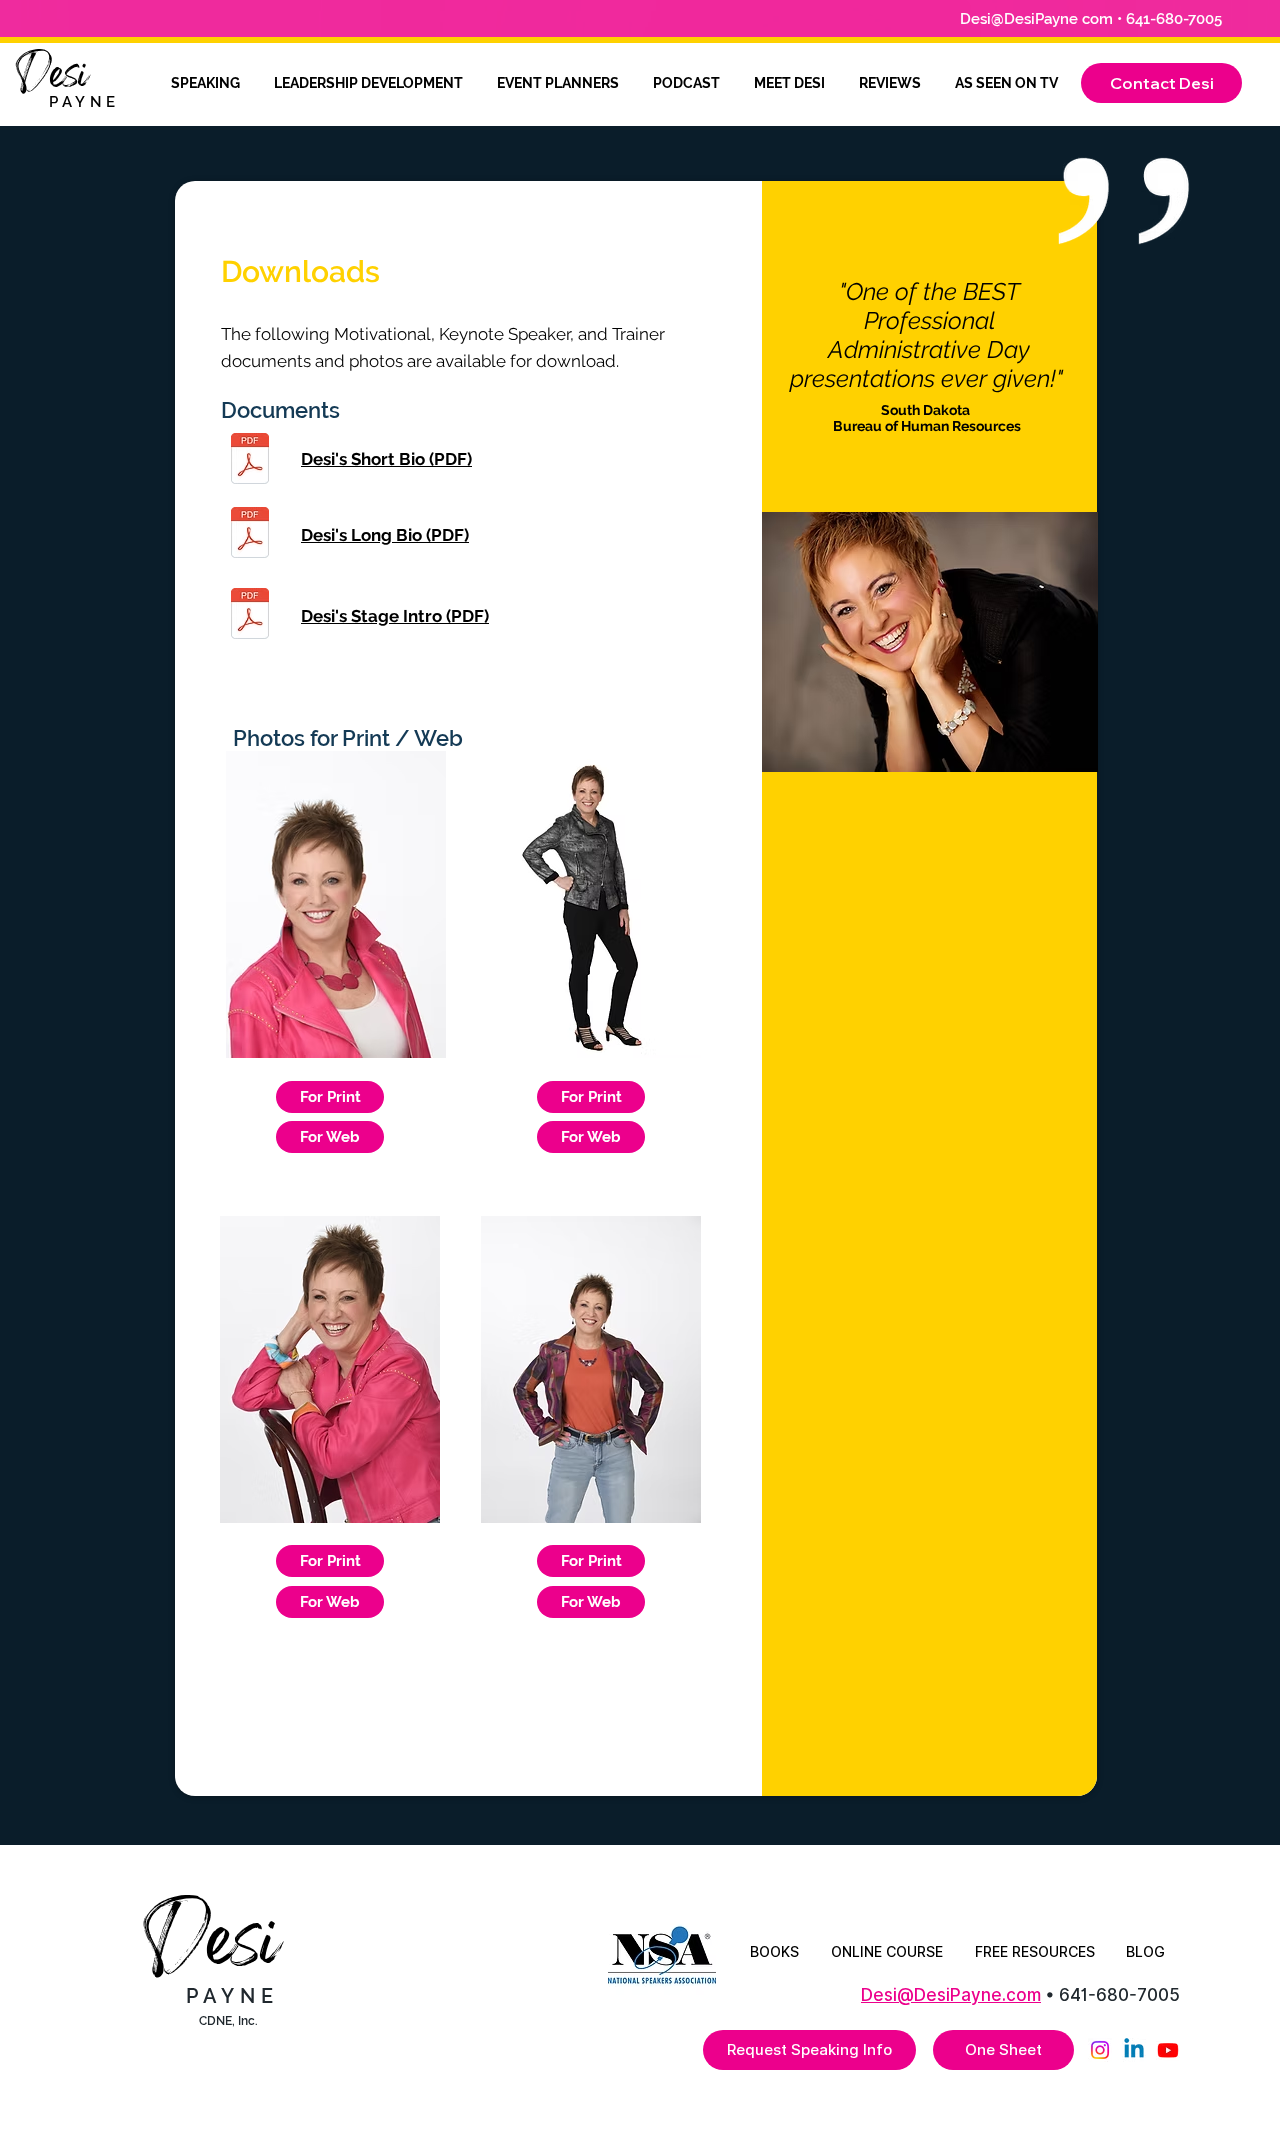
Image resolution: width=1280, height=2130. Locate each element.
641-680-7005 (1119, 1995)
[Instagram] (1100, 2050)
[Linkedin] (1134, 2050)
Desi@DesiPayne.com (951, 1995)
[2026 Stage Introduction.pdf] (250, 616)
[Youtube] (1168, 2050)
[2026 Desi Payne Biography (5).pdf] (250, 535)
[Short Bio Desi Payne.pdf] (250, 461)
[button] (1161, 83)
